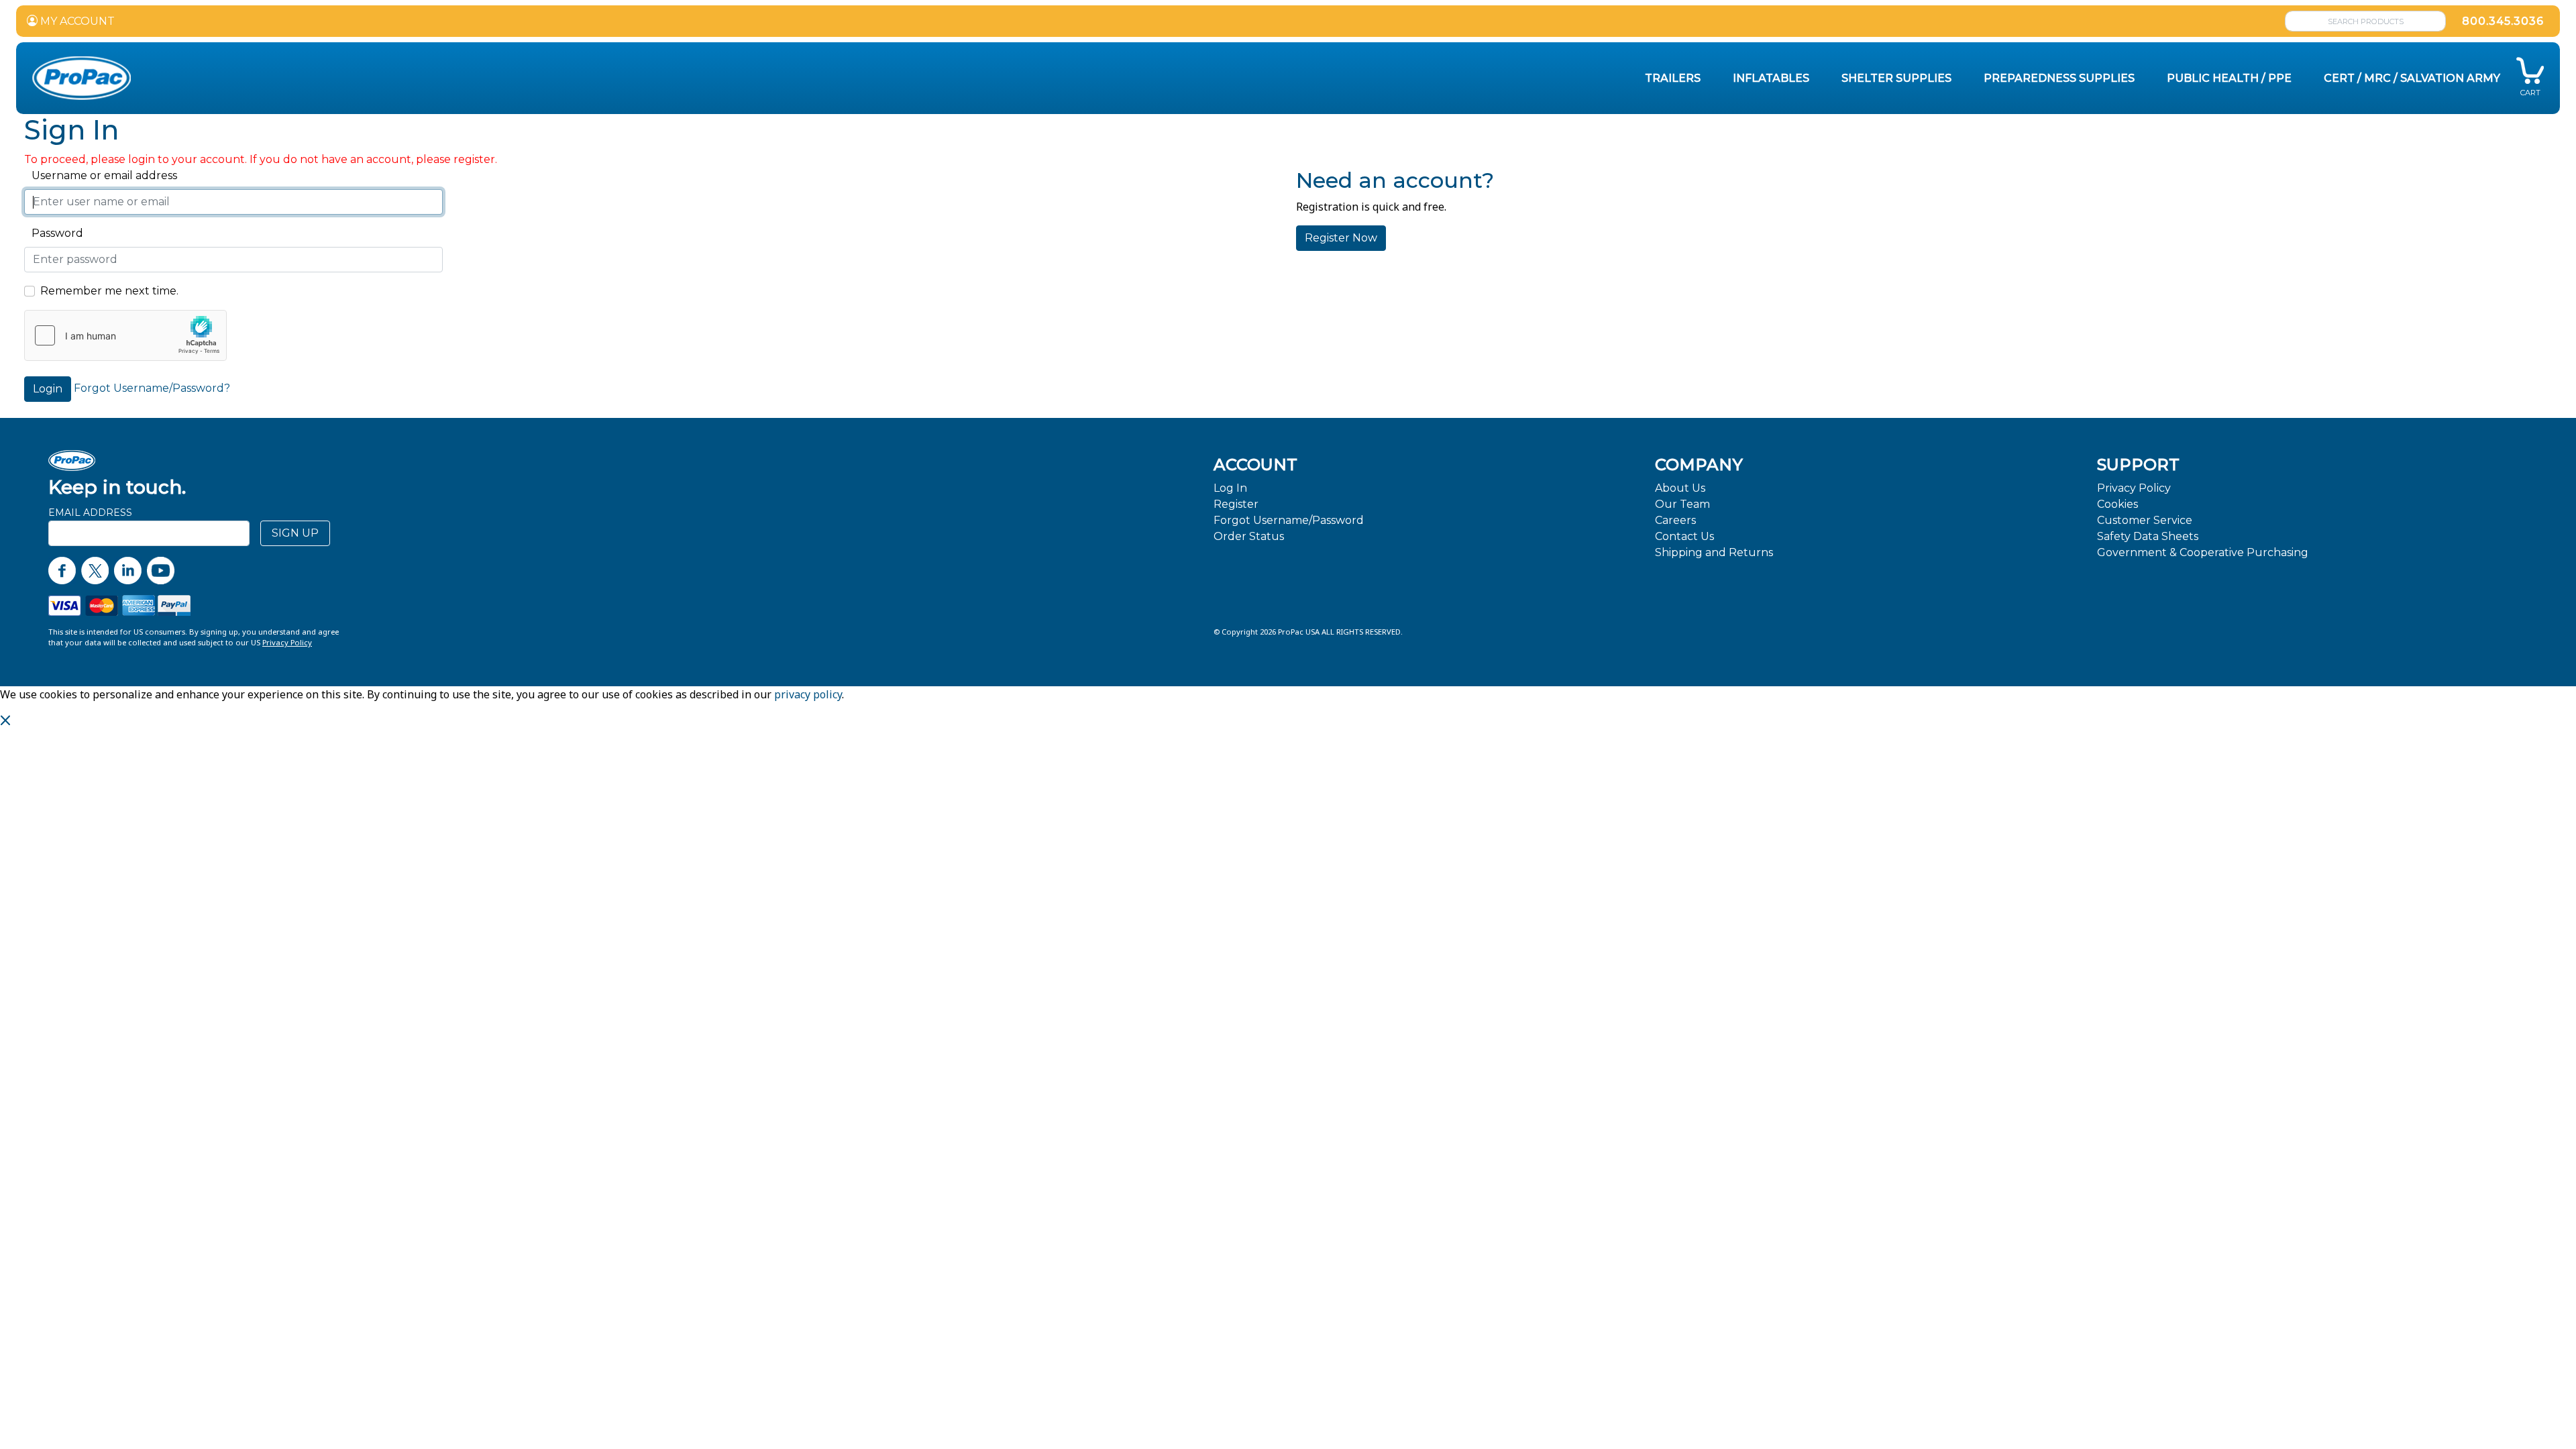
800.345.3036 (2503, 21)
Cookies (2117, 504)
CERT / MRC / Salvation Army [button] (2412, 78)
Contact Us (1684, 536)
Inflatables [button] (1771, 78)
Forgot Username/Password (1289, 520)
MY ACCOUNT (76, 21)
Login (48, 389)
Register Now (1341, 238)
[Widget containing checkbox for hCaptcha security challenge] (125, 335)
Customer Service (2145, 520)
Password (54, 233)
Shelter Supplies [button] (1896, 78)
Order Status (1249, 536)
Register (1236, 504)
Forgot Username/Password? (152, 388)
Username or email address (101, 175)
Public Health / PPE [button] (2229, 78)
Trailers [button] (1673, 78)
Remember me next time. (109, 291)
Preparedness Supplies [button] (2059, 78)
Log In (1230, 488)
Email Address (90, 513)
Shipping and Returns (1714, 552)
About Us (1680, 488)
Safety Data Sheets (2148, 536)
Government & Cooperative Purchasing (2203, 552)
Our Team (1682, 504)
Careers (1675, 520)
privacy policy (808, 694)
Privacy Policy (2134, 488)
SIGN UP (295, 533)
